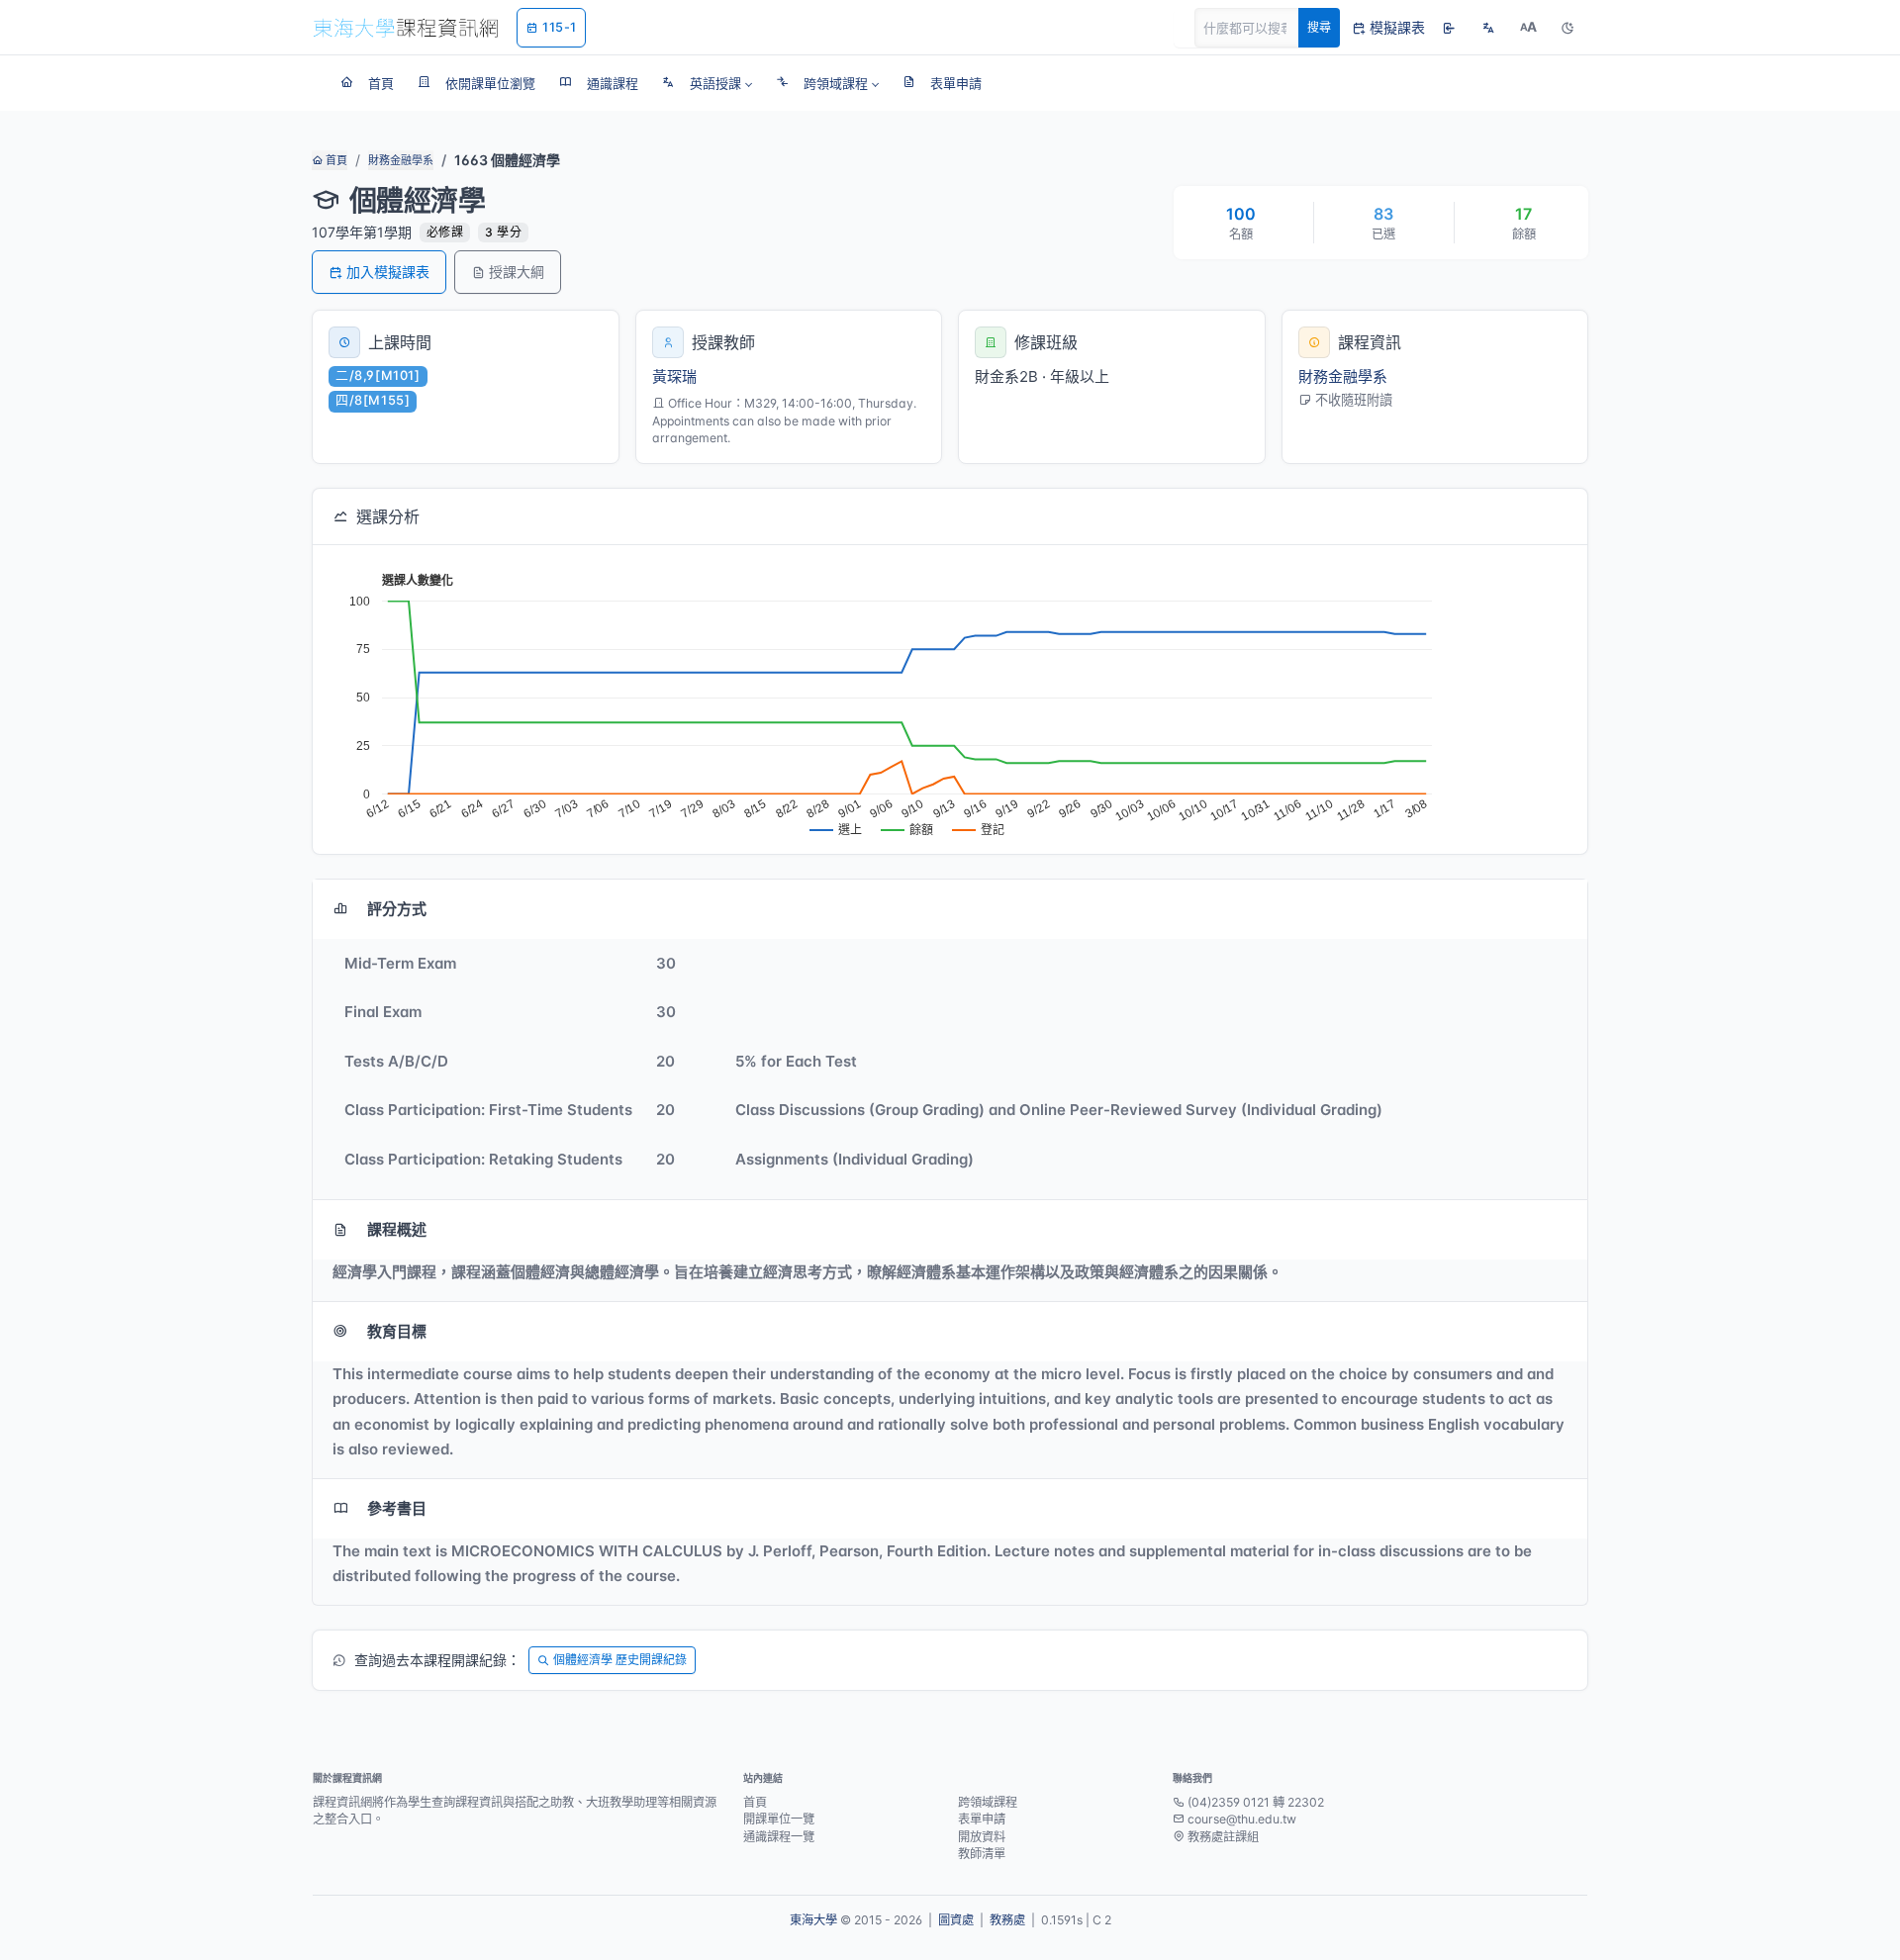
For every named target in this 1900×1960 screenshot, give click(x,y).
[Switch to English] (1488, 28)
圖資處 (956, 1920)
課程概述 (397, 1229)
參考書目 (397, 1508)
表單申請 (982, 1819)
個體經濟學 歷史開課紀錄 (620, 1660)
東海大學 (813, 1920)
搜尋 (1319, 27)
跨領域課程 (988, 1802)
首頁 (335, 160)
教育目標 (397, 1331)
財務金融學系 (401, 160)
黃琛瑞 (674, 376)
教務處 (1007, 1920)
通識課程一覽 (779, 1837)
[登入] (1449, 28)
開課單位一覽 (779, 1819)
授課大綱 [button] (517, 272)
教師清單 (982, 1854)
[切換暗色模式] (1567, 28)
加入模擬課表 (388, 272)
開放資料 (982, 1837)
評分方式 (397, 909)
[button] (707, 83)
